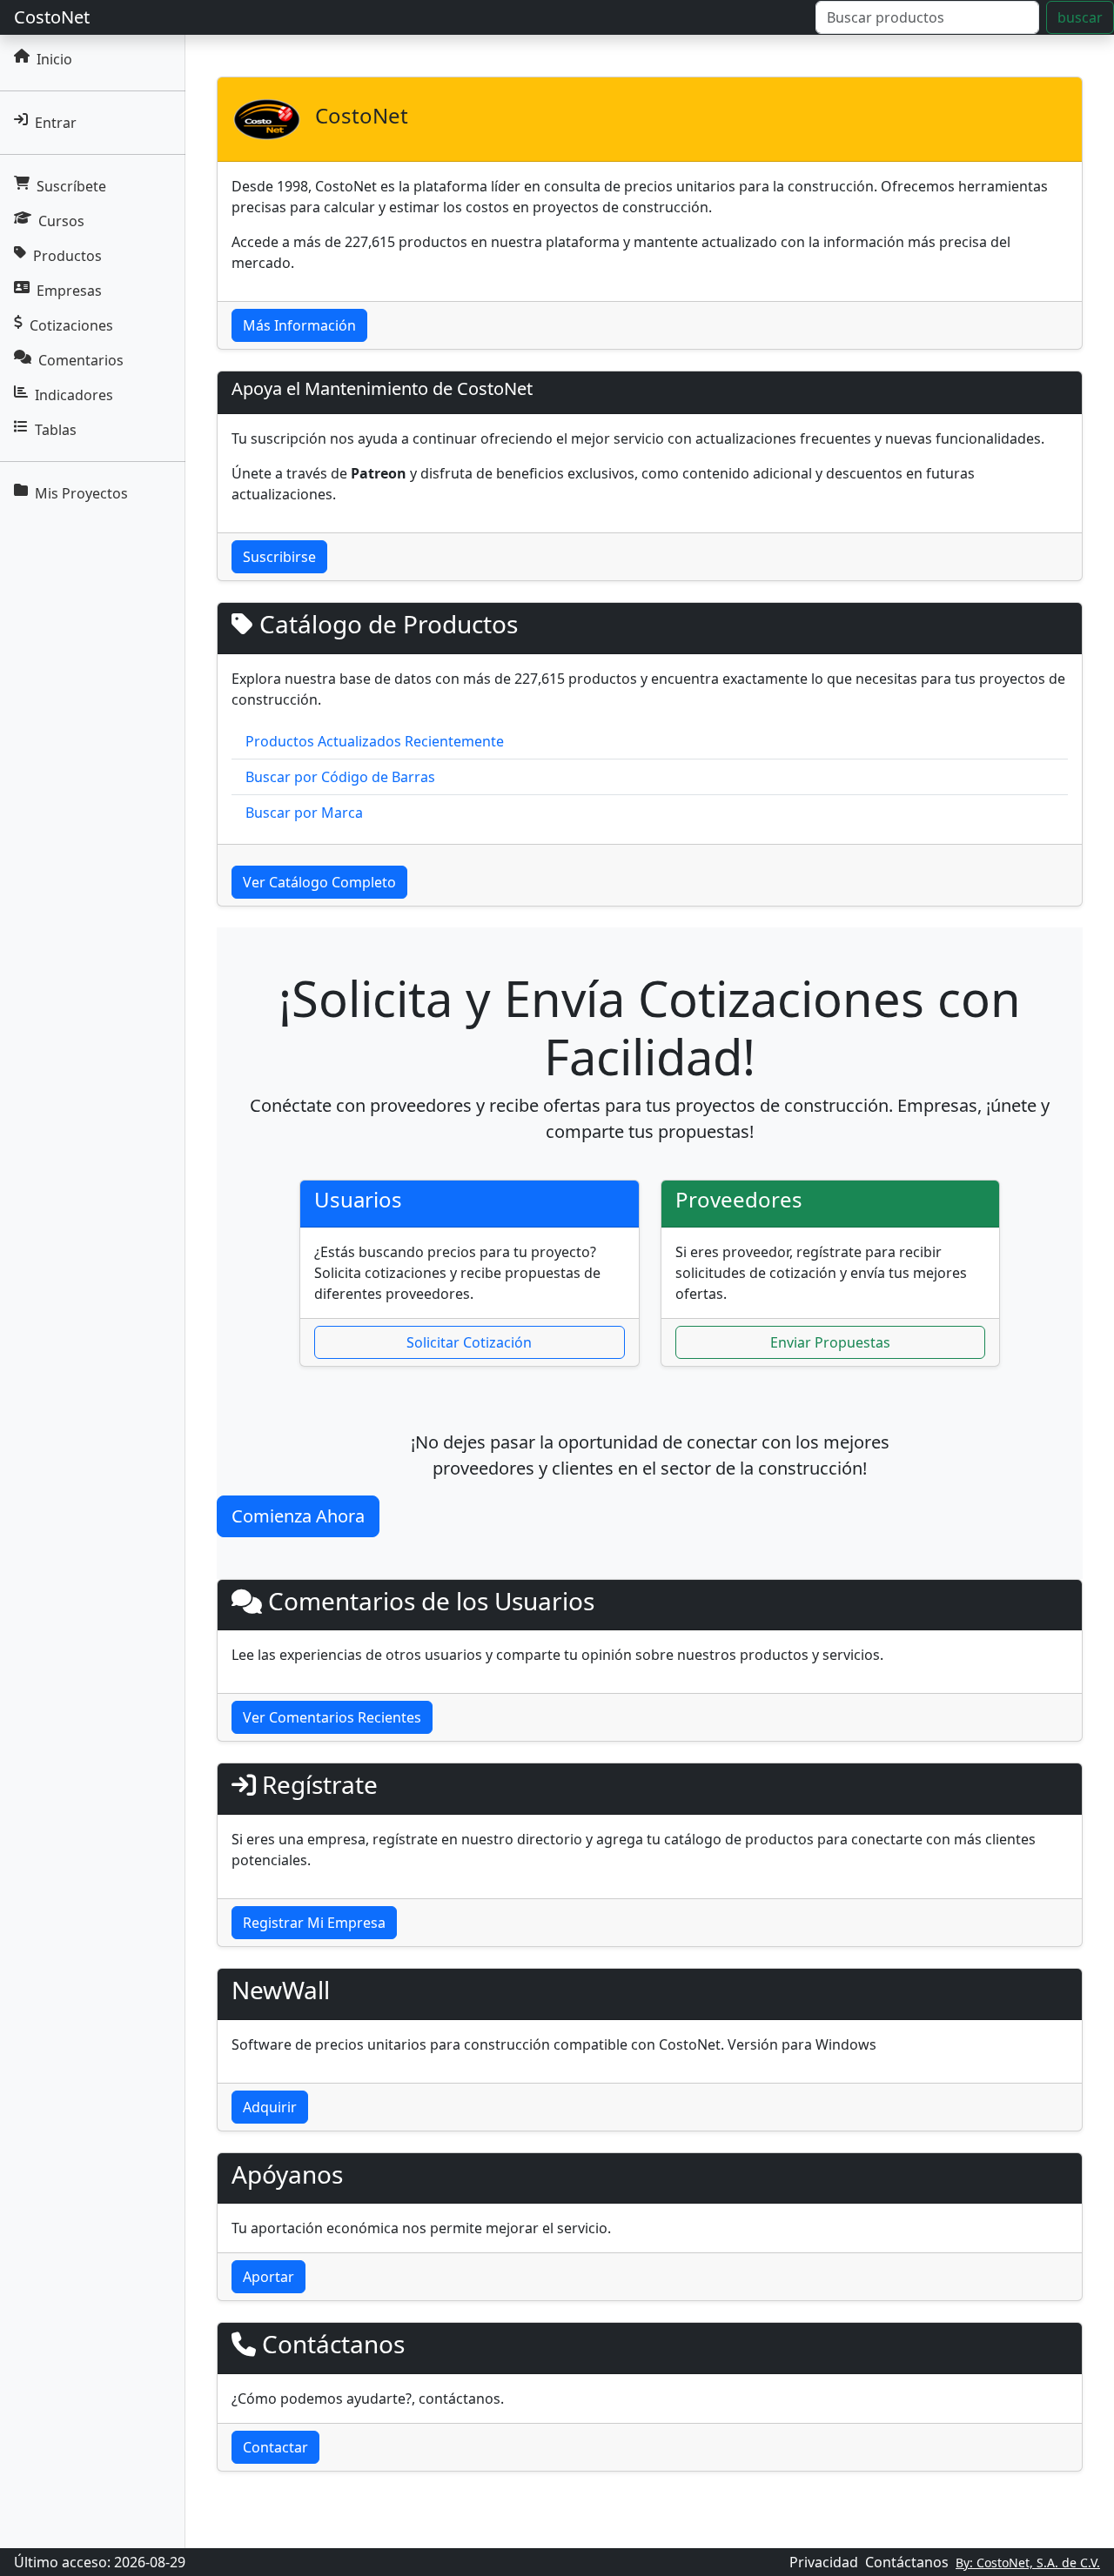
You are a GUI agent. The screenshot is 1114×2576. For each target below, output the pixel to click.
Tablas (56, 430)
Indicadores (74, 395)
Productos (67, 256)
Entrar (56, 123)
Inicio (54, 59)
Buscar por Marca (304, 813)
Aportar (268, 2277)
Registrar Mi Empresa (314, 1923)
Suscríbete (71, 186)
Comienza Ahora (298, 1516)
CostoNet (52, 17)
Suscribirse (279, 557)
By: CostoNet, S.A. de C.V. (1028, 2563)
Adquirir (270, 2107)
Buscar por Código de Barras (340, 777)
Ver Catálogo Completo (319, 882)
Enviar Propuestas (830, 1342)
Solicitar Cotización (469, 1342)
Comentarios (81, 360)
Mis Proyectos (81, 493)
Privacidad (824, 2562)
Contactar (275, 2447)
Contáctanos (907, 2562)
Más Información (299, 325)
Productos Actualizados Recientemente (375, 741)
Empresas (69, 291)
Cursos (61, 221)
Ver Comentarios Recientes (332, 1717)
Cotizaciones (71, 325)
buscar (1080, 17)
